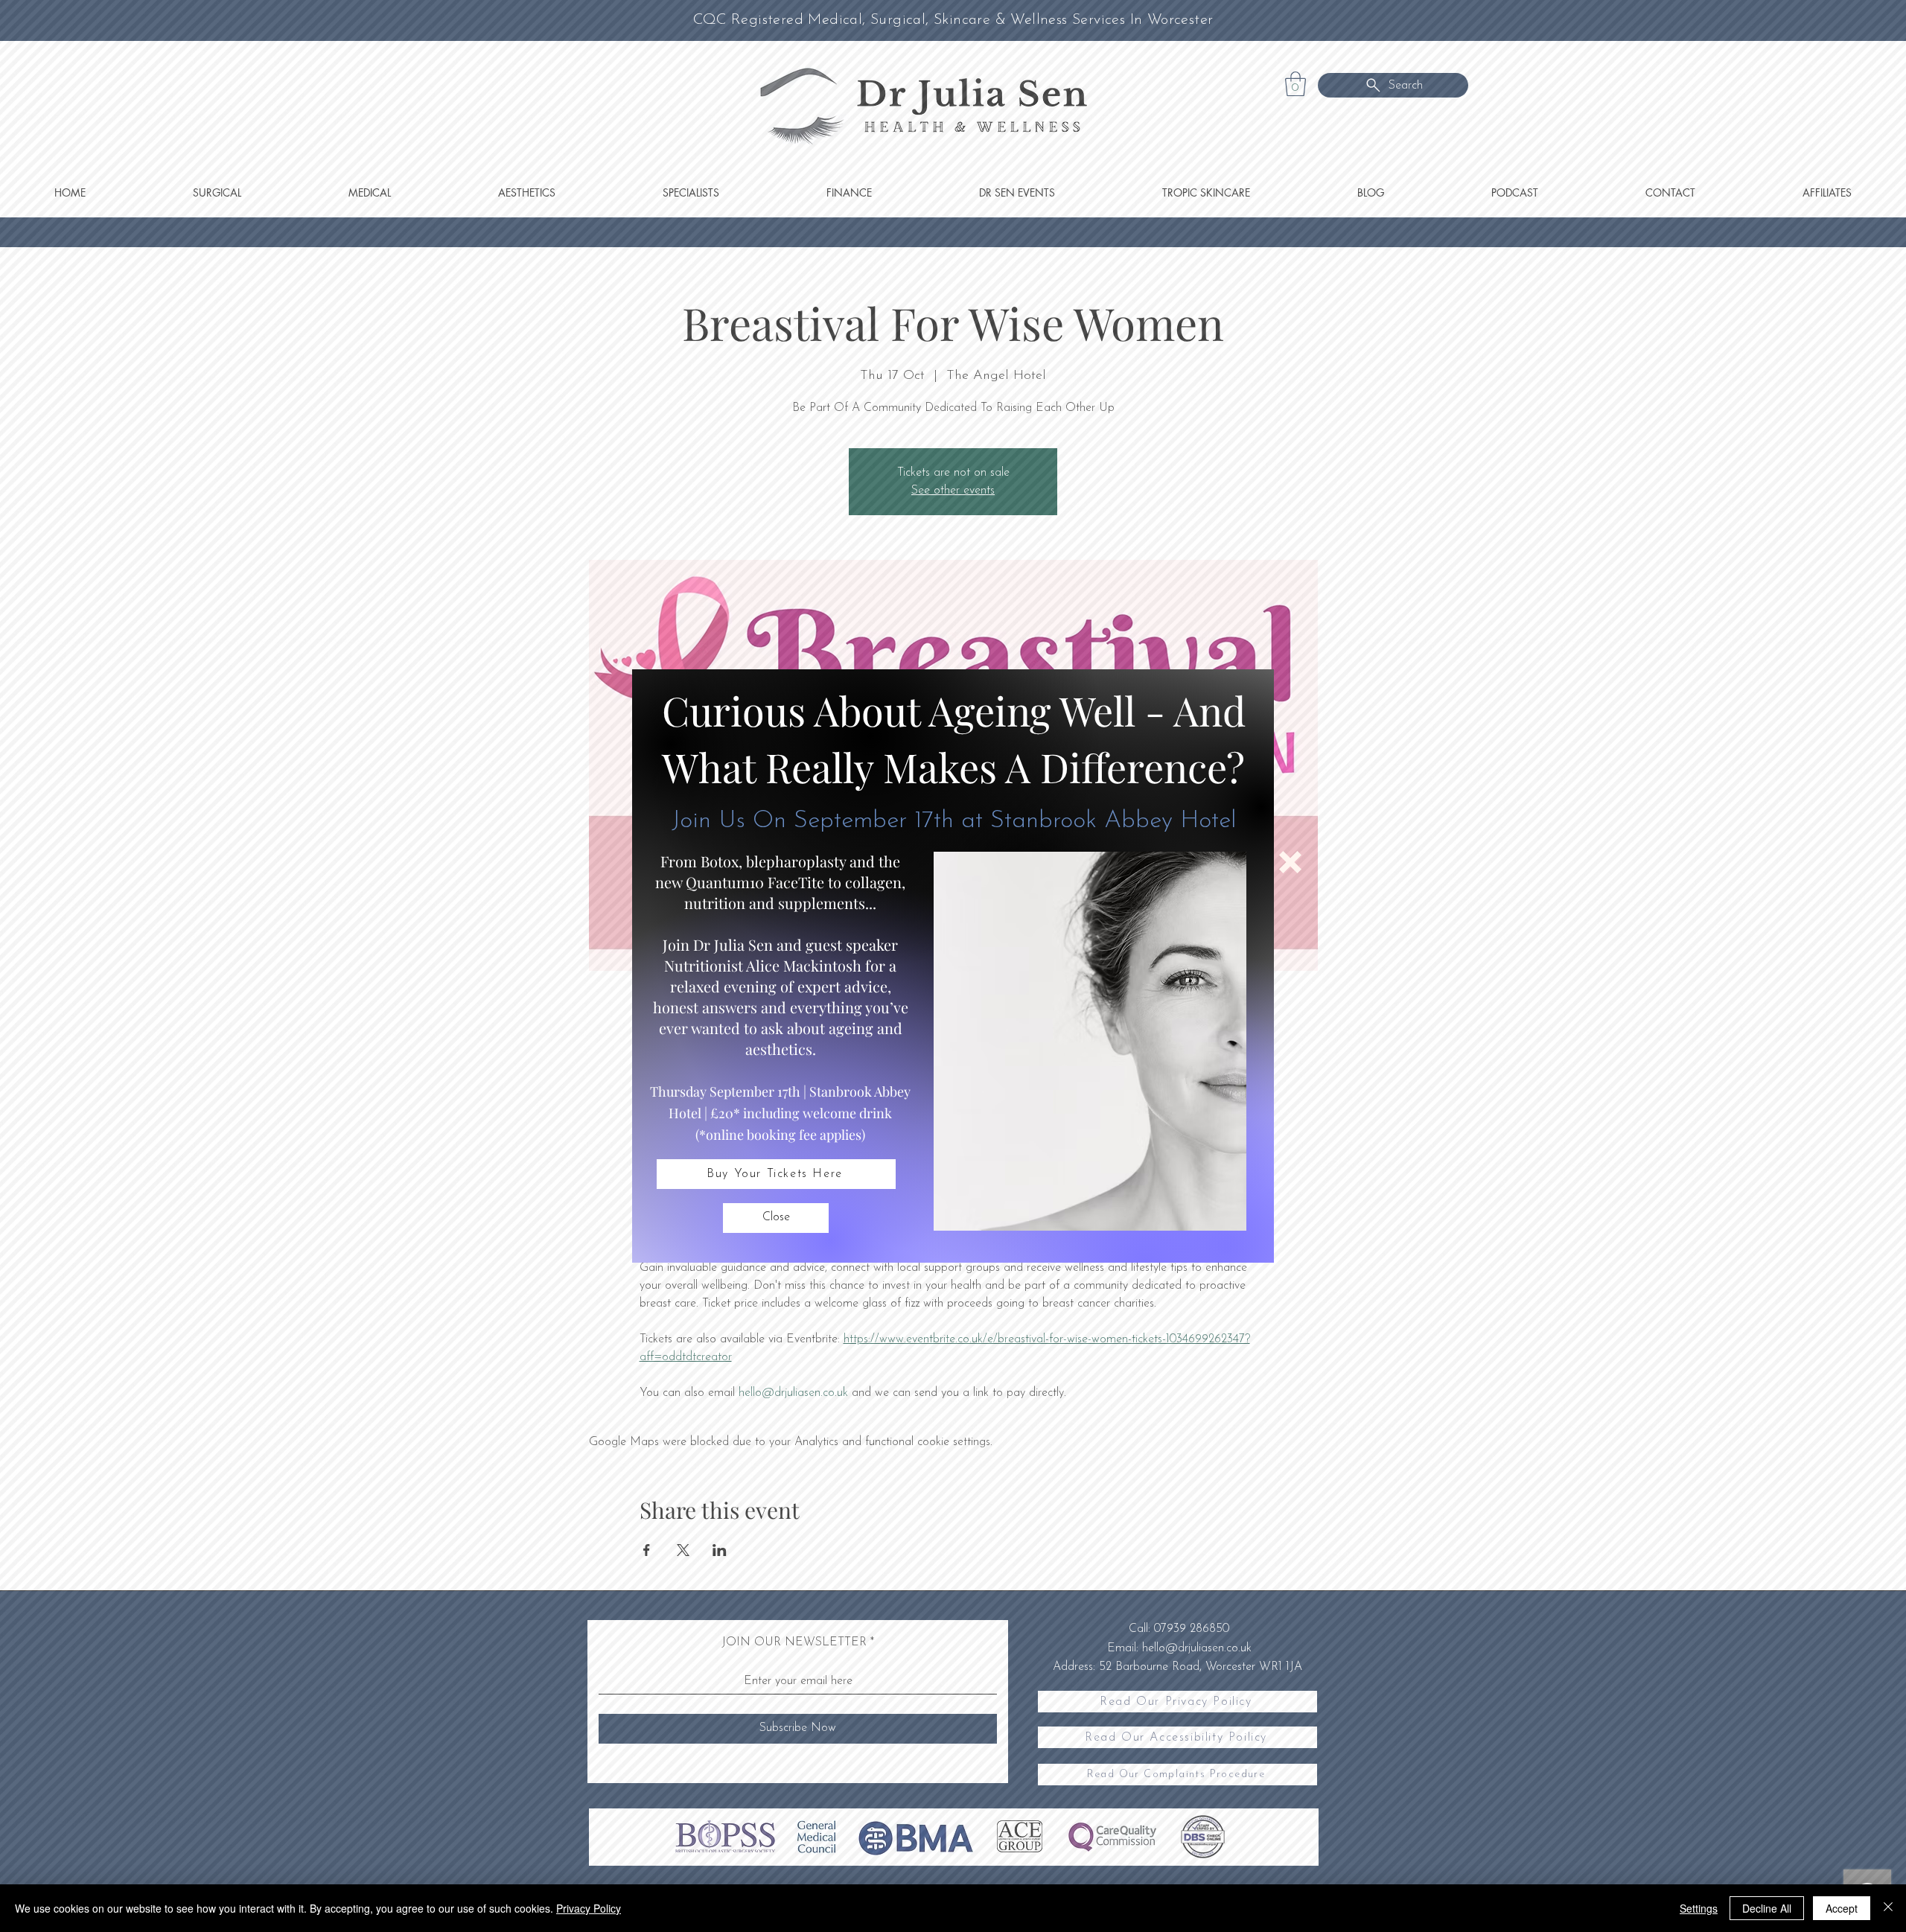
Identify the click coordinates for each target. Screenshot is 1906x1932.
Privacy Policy (589, 1908)
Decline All (1767, 1908)
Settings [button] (1699, 1908)
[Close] (1888, 1908)
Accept (1842, 1908)
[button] (776, 1218)
